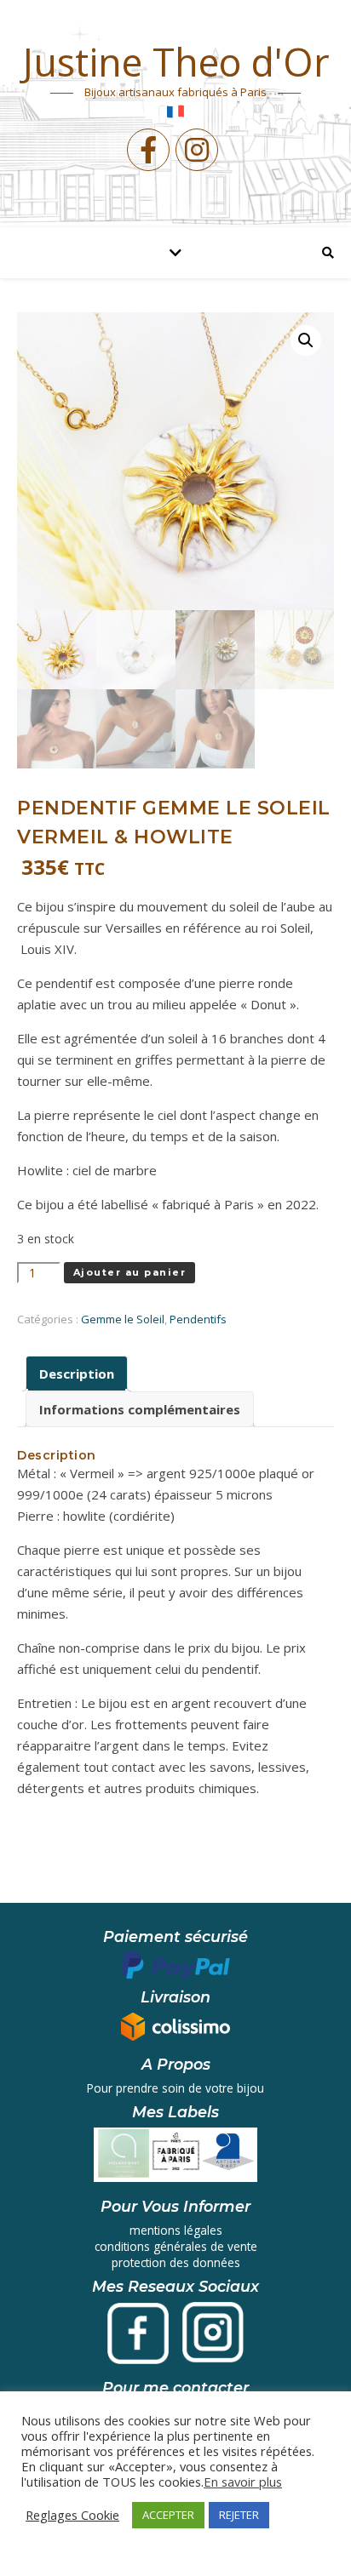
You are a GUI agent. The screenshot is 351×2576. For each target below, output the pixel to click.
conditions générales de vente (176, 2246)
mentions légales (176, 2230)
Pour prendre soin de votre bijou (175, 2088)
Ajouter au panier (130, 1272)
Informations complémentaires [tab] (140, 1409)
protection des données (176, 2262)
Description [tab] (77, 1374)
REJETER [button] (239, 2515)
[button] (306, 340)
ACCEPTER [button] (168, 2515)
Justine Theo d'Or (176, 62)
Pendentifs (198, 1319)
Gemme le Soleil (123, 1319)
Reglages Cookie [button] (72, 2515)
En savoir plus (243, 2482)
